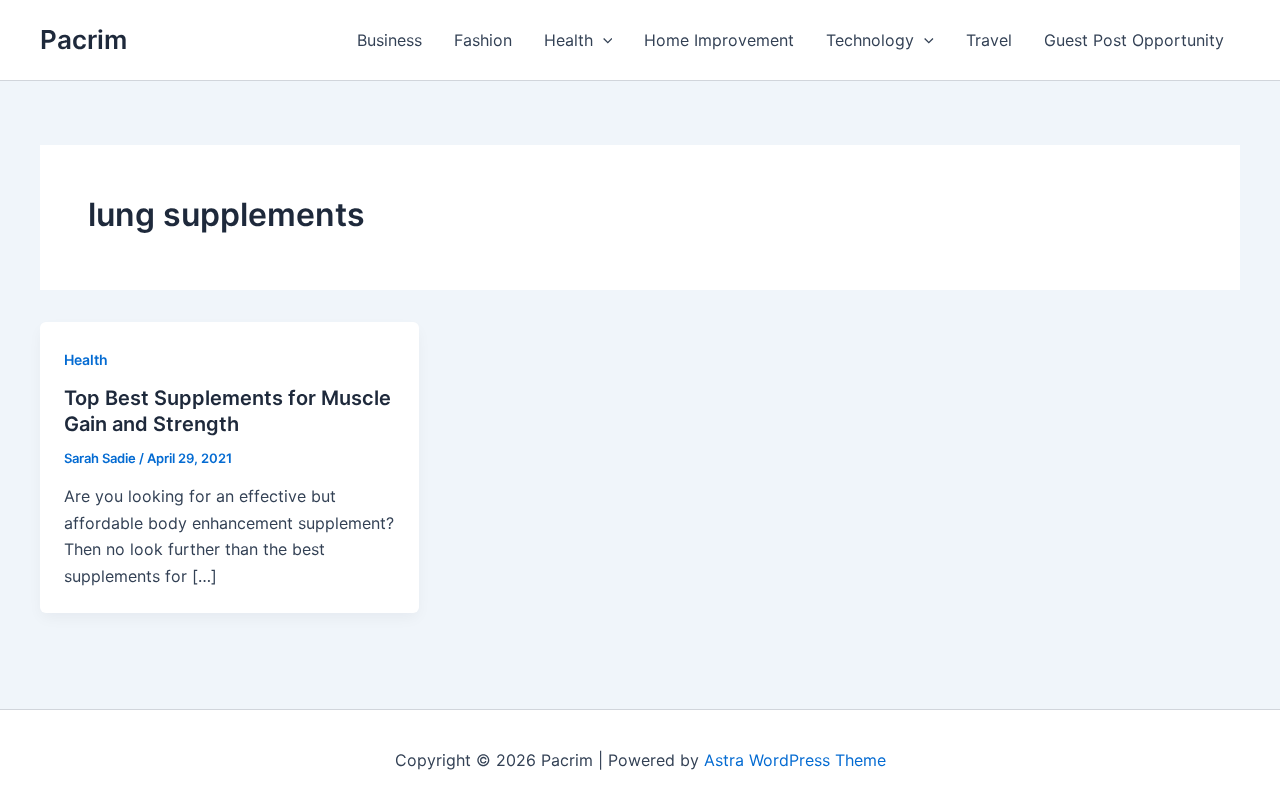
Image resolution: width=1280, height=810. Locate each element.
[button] (603, 40)
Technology (870, 40)
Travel (989, 40)
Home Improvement (719, 40)
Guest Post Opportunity (1134, 40)
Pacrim (83, 39)
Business (389, 40)
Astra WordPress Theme (795, 760)
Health (568, 40)
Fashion (483, 40)
